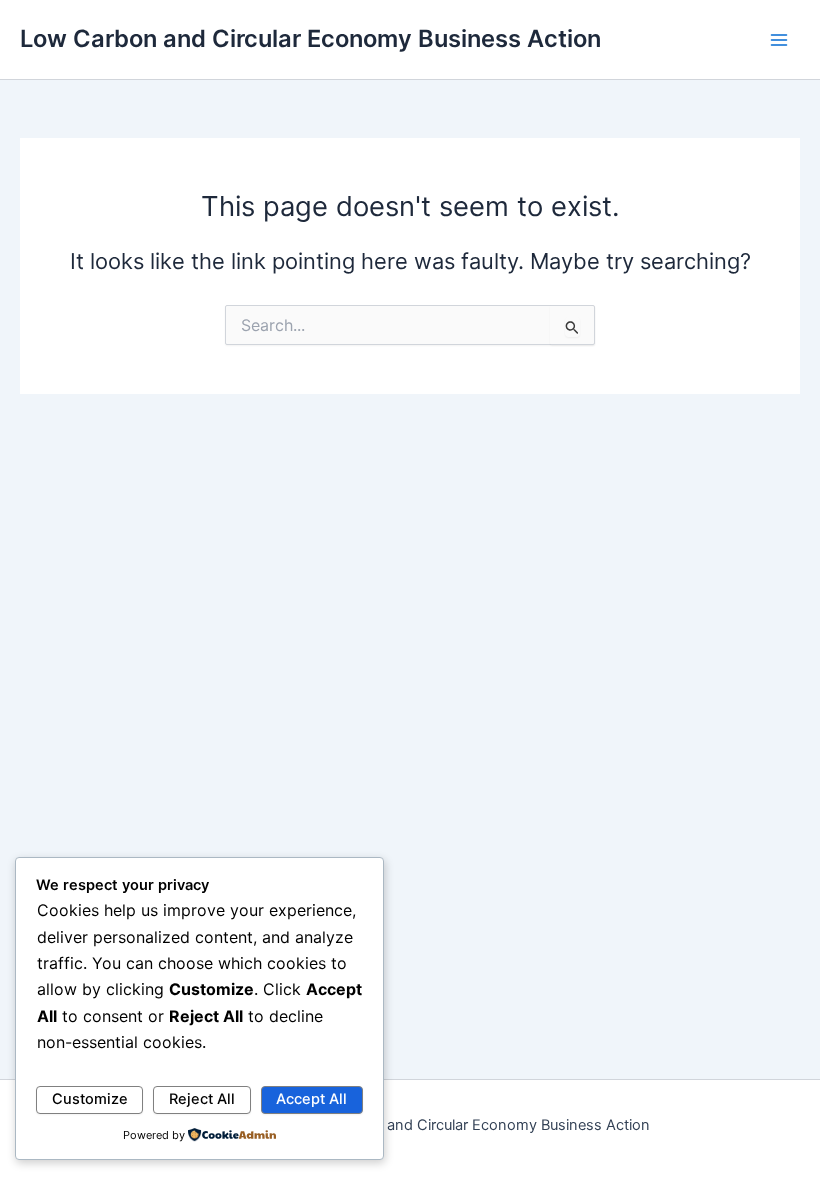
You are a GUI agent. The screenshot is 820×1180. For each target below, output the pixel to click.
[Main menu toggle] (779, 40)
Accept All (311, 1099)
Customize (90, 1099)
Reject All (202, 1099)
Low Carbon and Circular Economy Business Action (310, 38)
